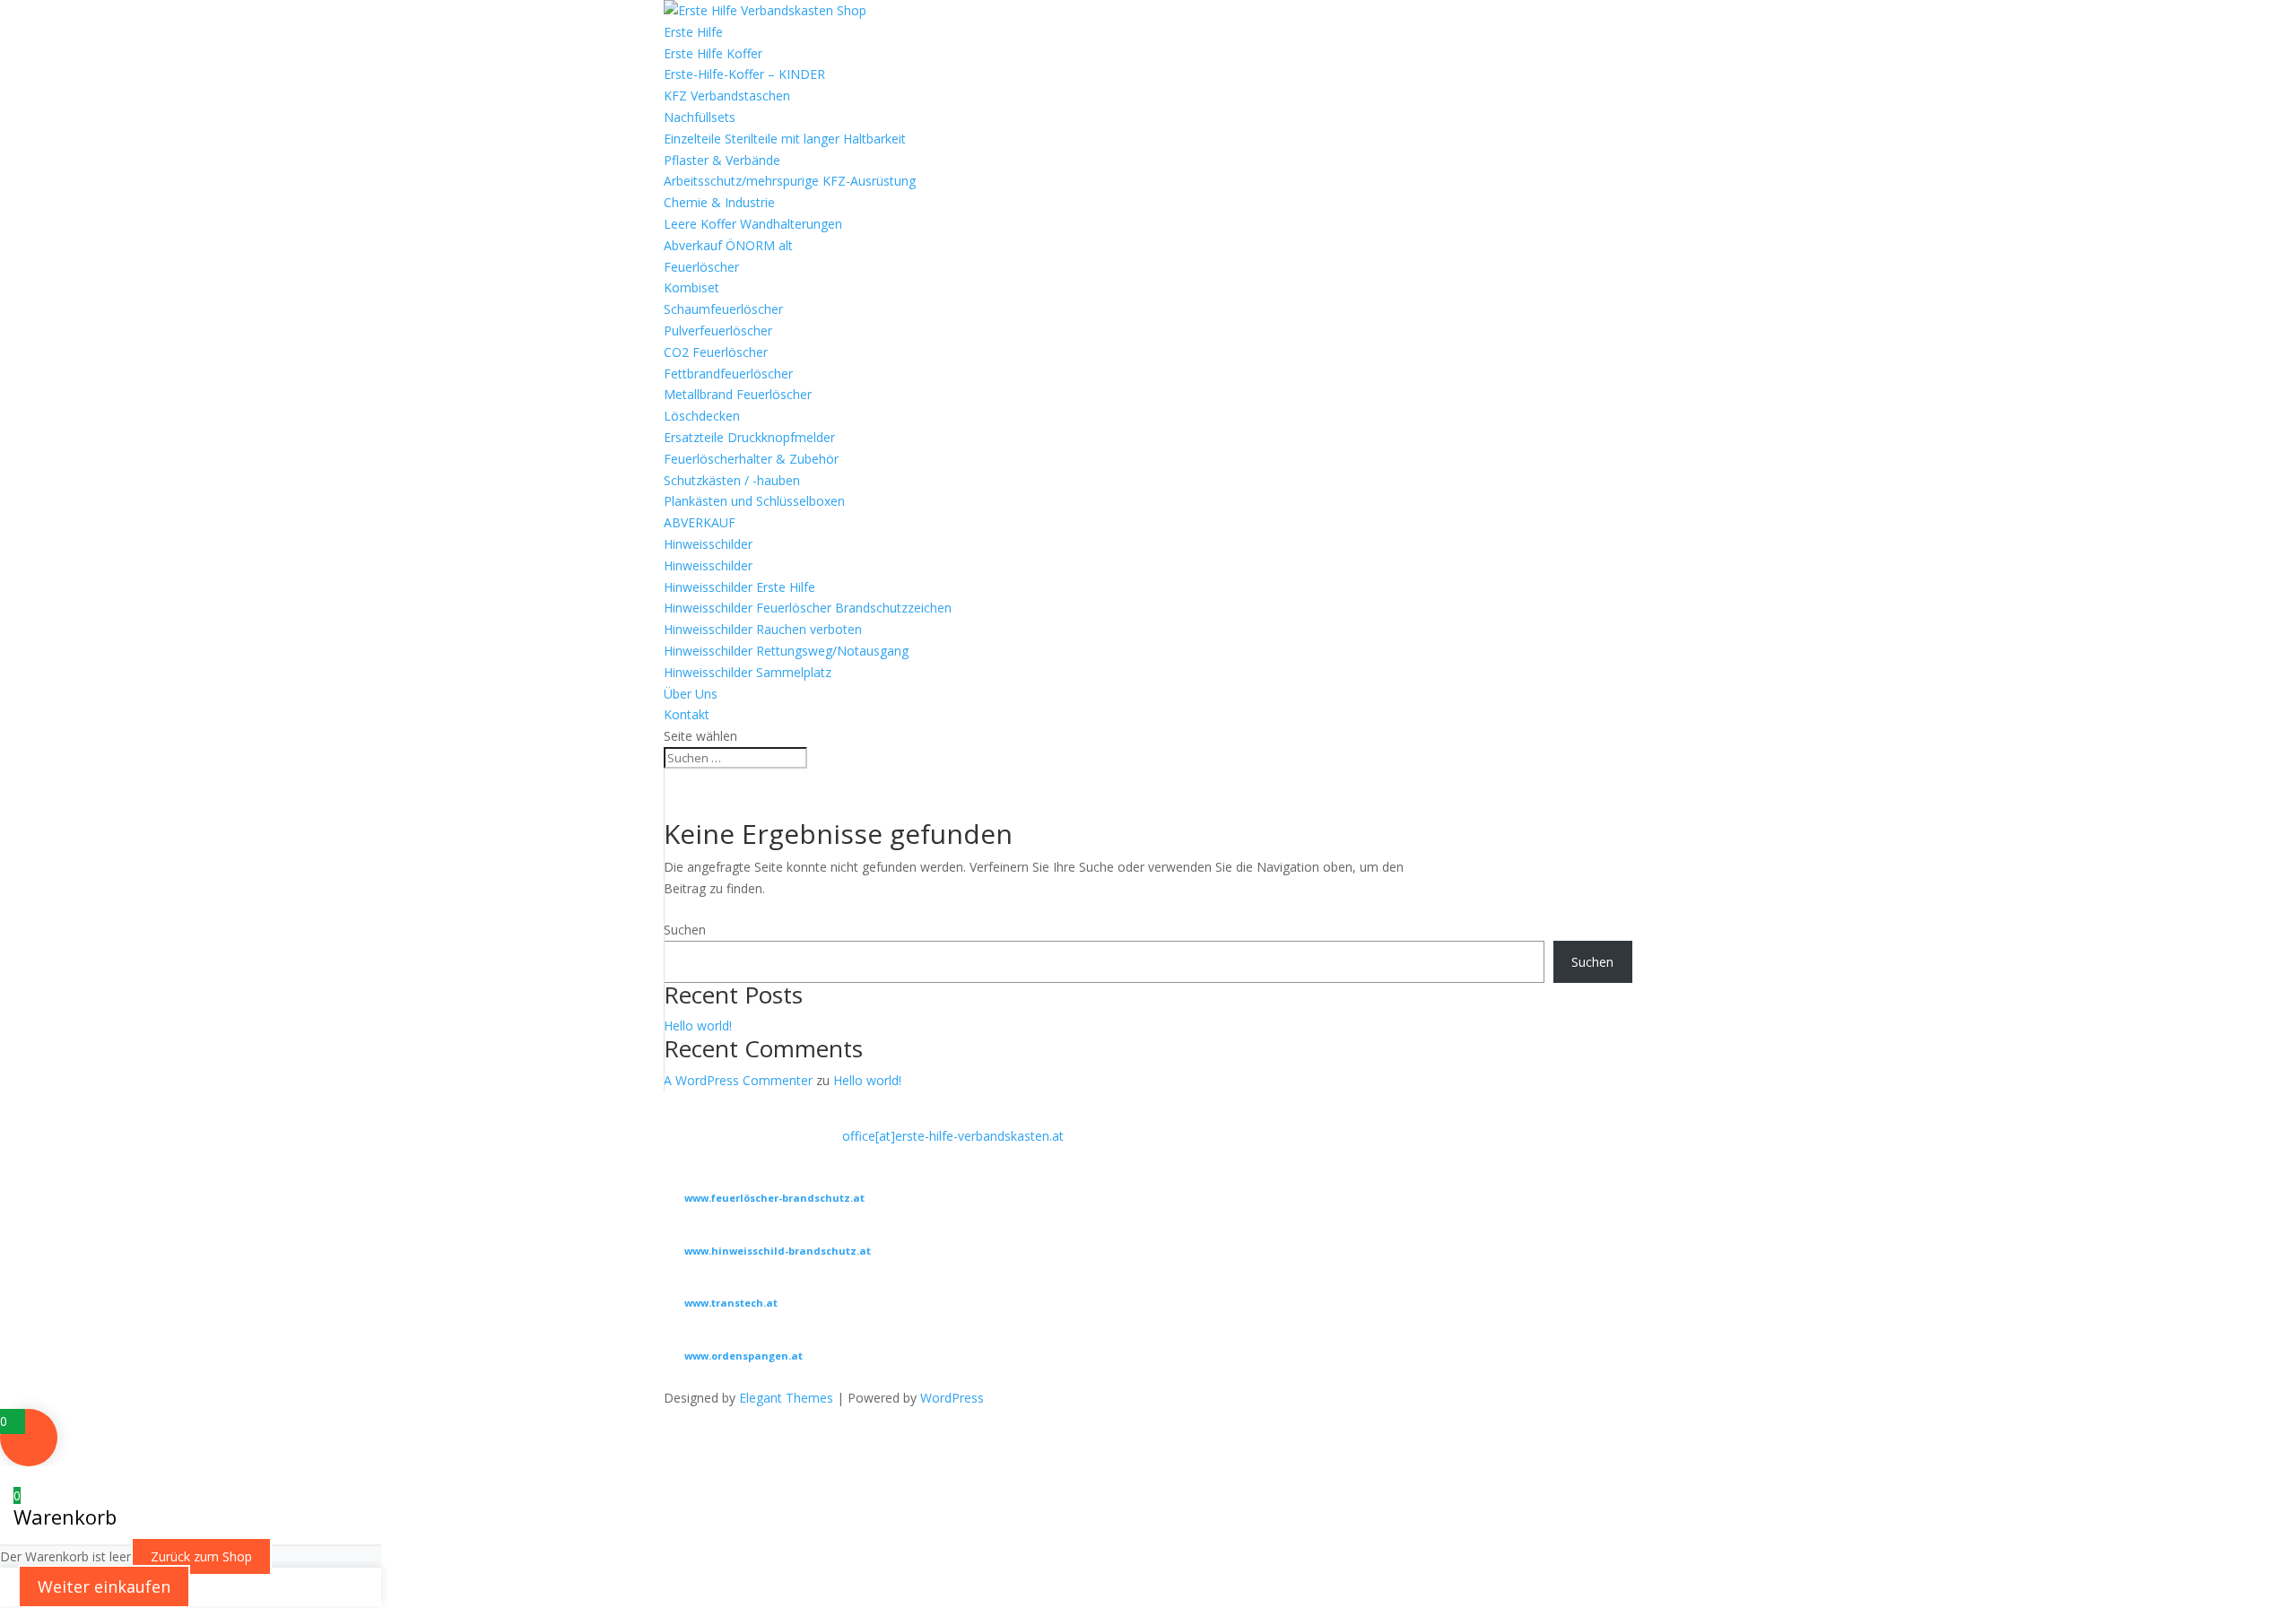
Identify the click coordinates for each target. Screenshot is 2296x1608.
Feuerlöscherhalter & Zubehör (751, 459)
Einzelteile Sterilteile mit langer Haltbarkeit (785, 139)
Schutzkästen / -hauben (732, 480)
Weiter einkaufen (104, 1586)
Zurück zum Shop (201, 1556)
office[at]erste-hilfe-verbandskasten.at (953, 1136)
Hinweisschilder (708, 544)
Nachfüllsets (700, 117)
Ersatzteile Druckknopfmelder (749, 437)
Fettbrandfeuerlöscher (728, 374)
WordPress (952, 1398)
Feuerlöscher (701, 267)
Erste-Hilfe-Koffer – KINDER (744, 74)
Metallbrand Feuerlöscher (738, 394)
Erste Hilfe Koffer (713, 53)
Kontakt (687, 714)
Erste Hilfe (693, 32)
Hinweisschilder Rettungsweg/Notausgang (786, 651)
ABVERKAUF (700, 522)
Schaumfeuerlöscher (723, 309)
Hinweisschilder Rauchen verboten (763, 629)
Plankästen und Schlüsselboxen (754, 501)
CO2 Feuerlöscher (716, 352)
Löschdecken (702, 416)
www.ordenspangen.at (744, 1356)
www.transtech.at (731, 1303)
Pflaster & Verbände (722, 160)
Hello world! (698, 1026)
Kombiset (691, 287)
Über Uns (691, 694)
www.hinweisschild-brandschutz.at (778, 1251)
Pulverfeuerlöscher (718, 330)
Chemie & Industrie (719, 202)
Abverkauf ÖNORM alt (728, 245)
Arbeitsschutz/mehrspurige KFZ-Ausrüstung (790, 181)
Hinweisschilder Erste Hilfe (739, 587)
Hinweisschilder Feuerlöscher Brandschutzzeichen (808, 608)
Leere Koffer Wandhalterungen (753, 224)
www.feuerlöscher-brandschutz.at (774, 1198)
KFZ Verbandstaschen (727, 96)
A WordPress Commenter (738, 1080)
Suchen (685, 930)
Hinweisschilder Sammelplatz (748, 672)
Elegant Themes (786, 1398)
